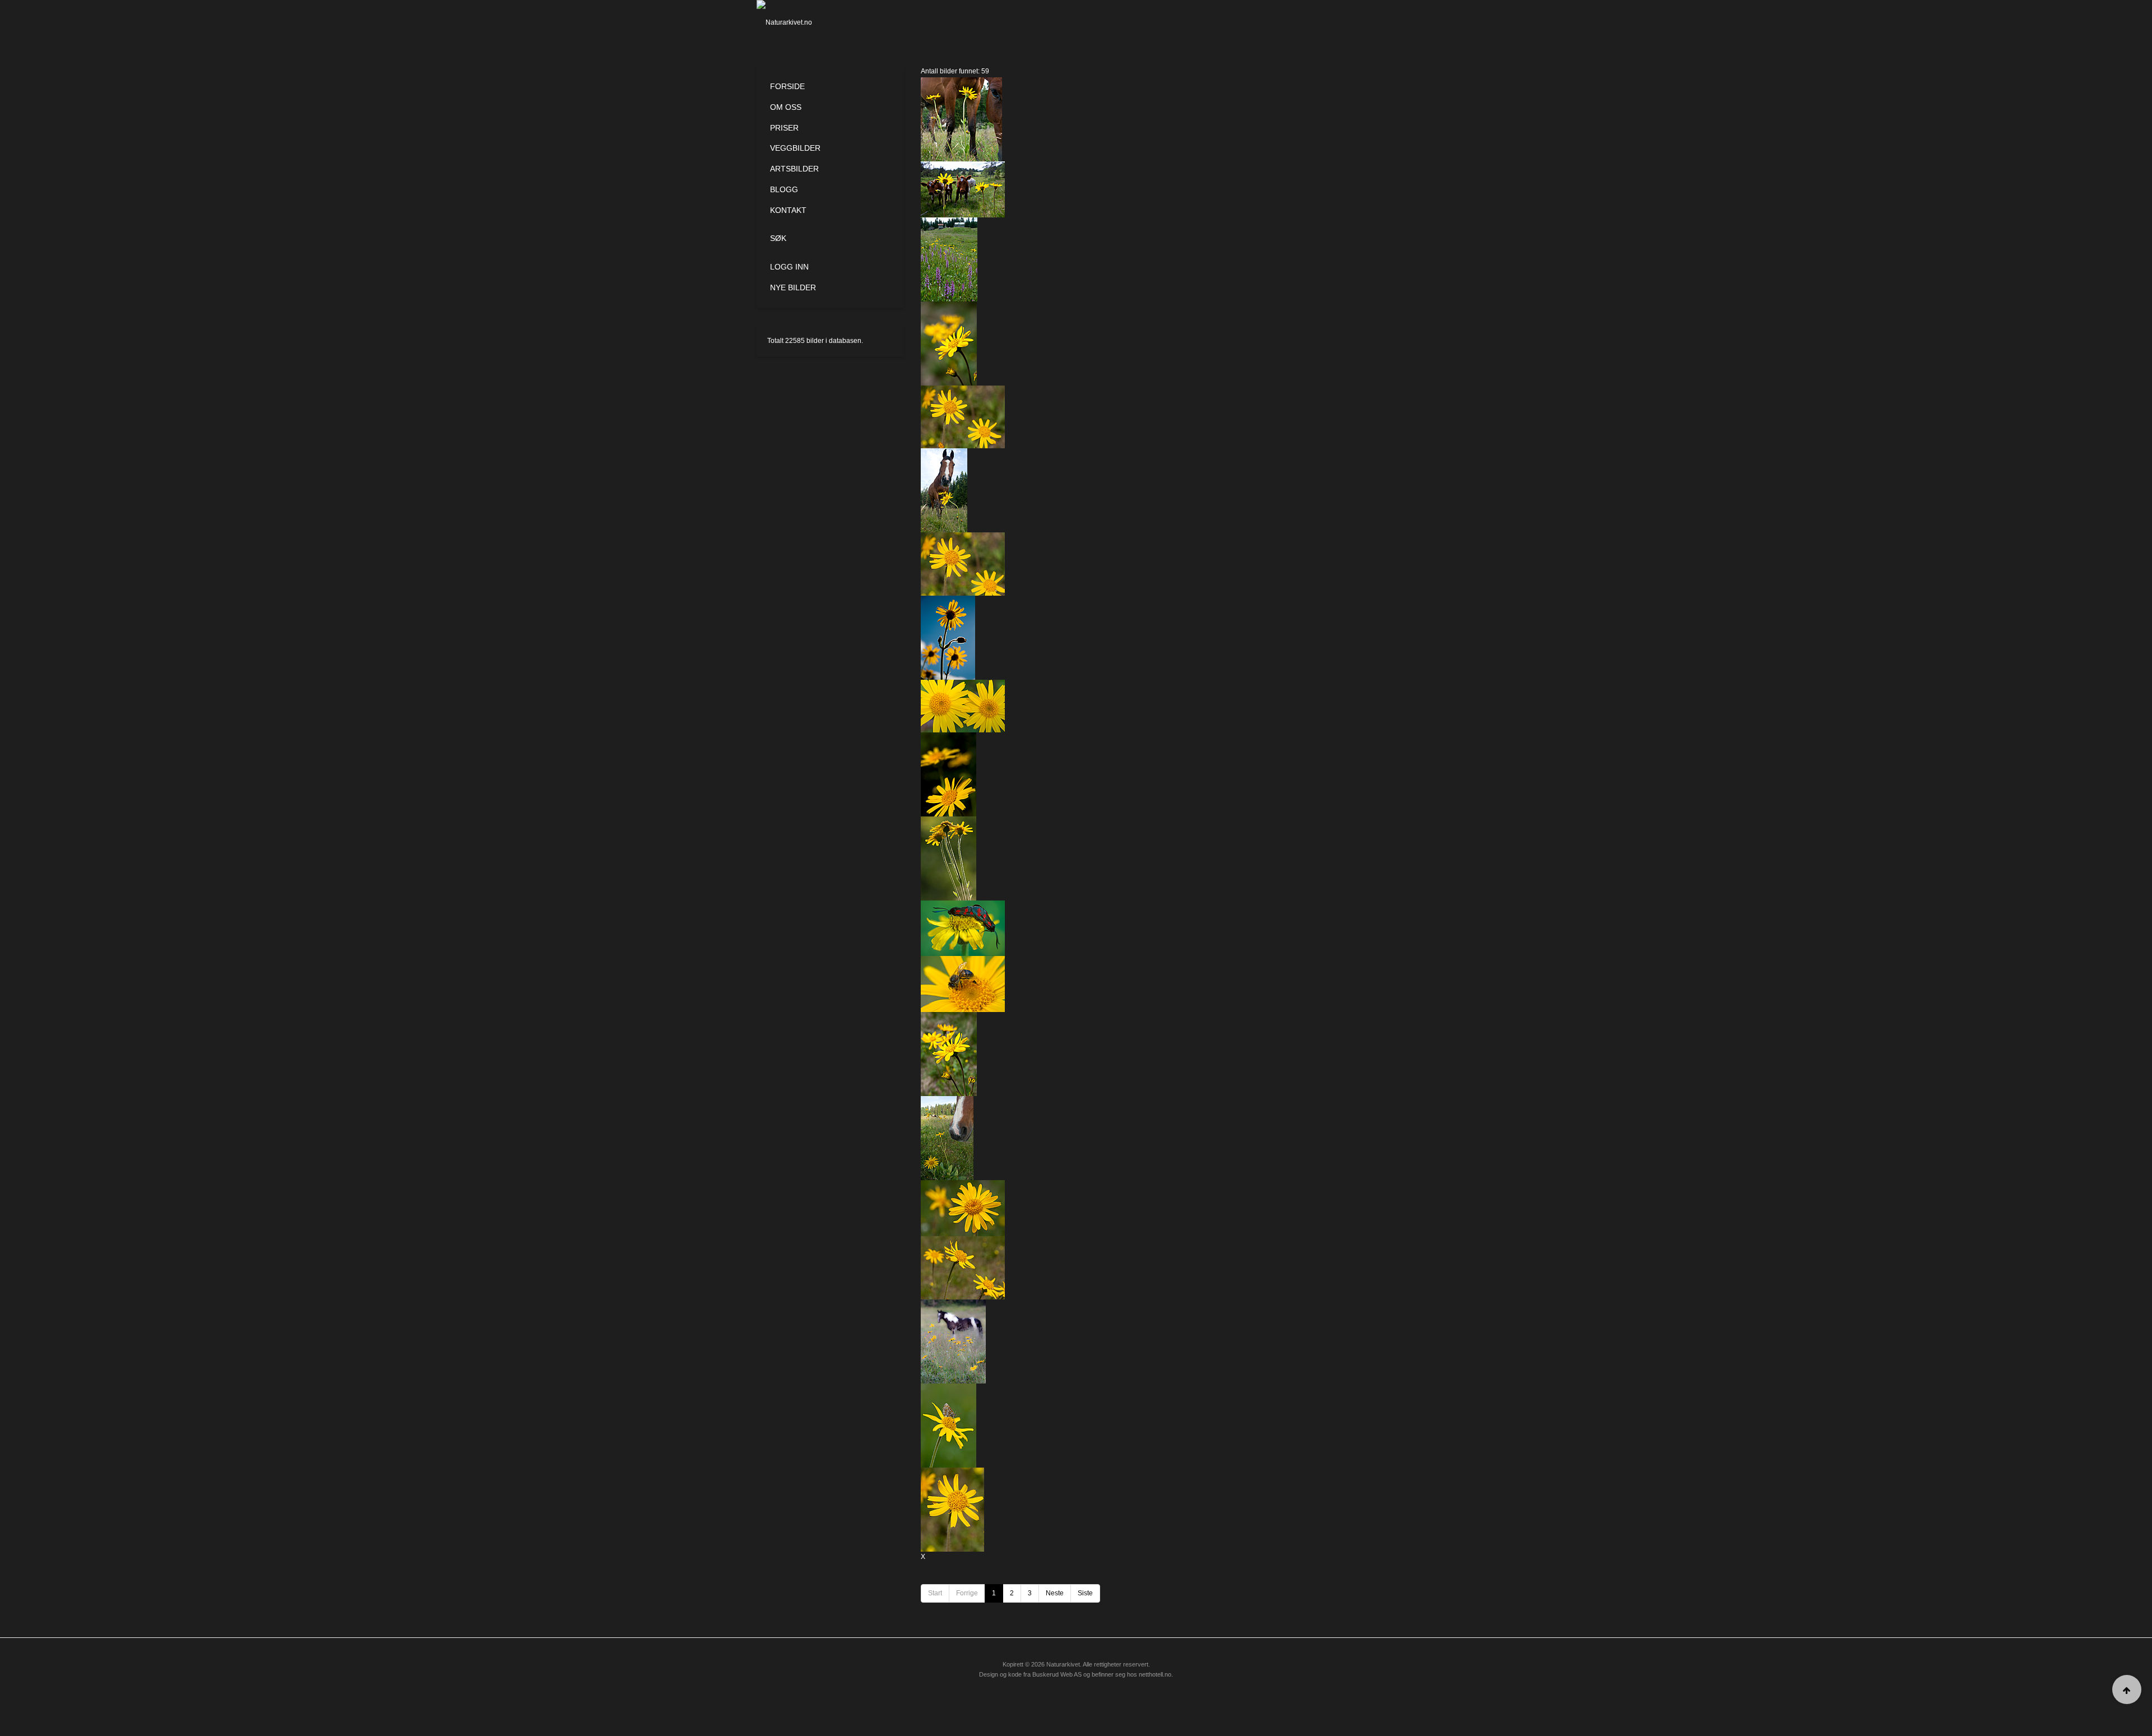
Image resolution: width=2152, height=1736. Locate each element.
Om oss (786, 107)
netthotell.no (1155, 1674)
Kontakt (788, 210)
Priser (784, 128)
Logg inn (789, 267)
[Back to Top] (2127, 1689)
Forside (787, 86)
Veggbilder (795, 148)
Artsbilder (794, 169)
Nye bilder (793, 287)
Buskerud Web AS (1057, 1674)
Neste (1055, 1593)
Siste (1085, 1593)
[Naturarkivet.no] (803, 22)
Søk (778, 238)
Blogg (784, 189)
